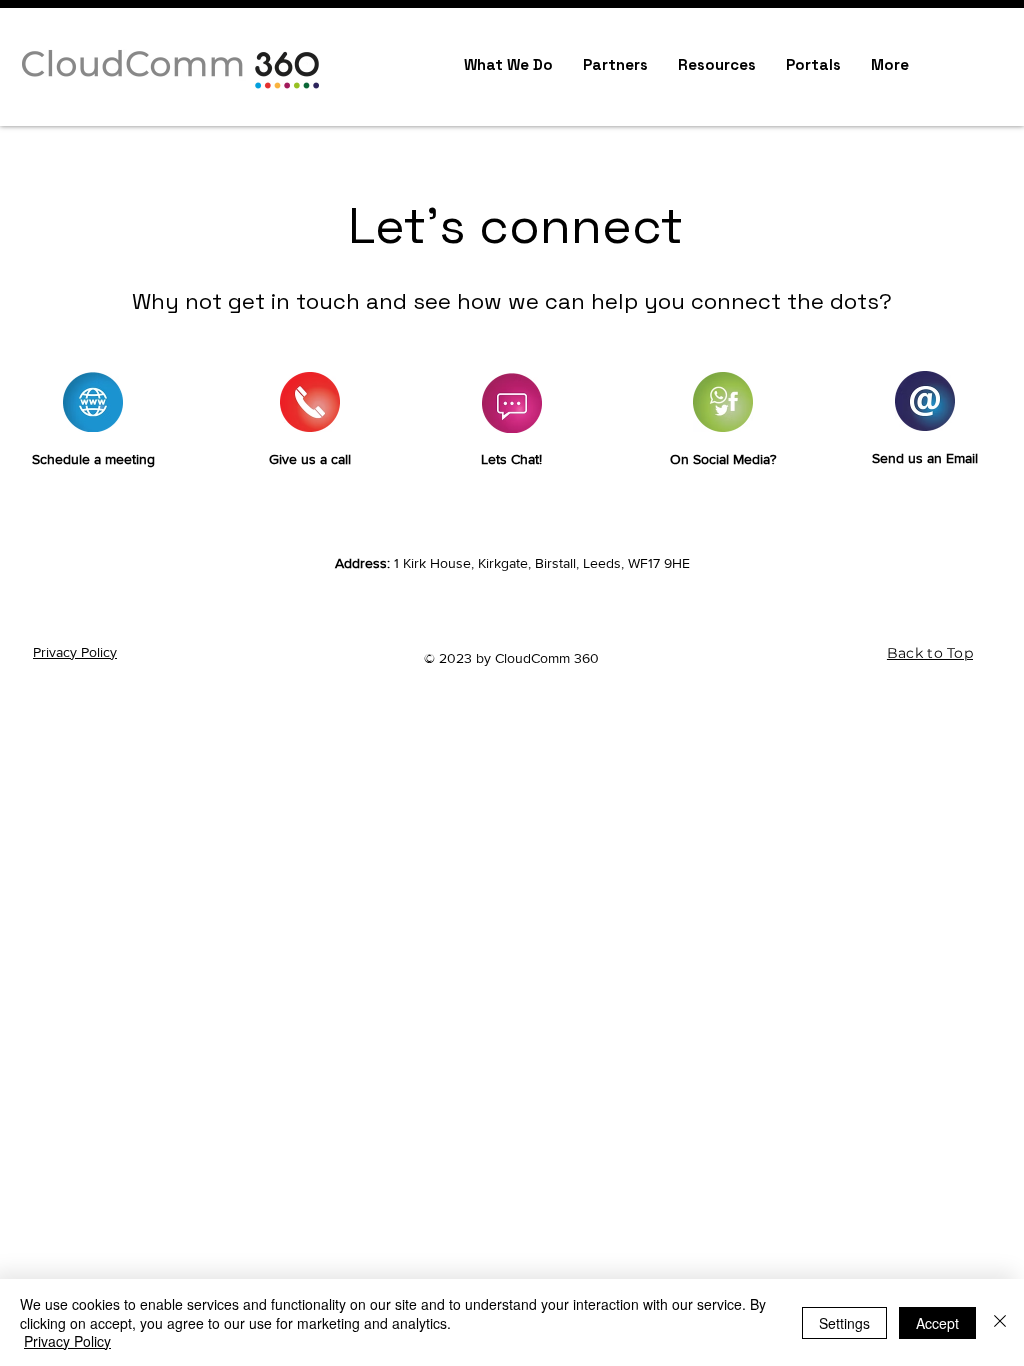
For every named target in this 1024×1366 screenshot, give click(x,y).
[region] (93, 440)
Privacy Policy (75, 652)
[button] (717, 65)
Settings (844, 1323)
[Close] (1000, 1322)
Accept (937, 1323)
